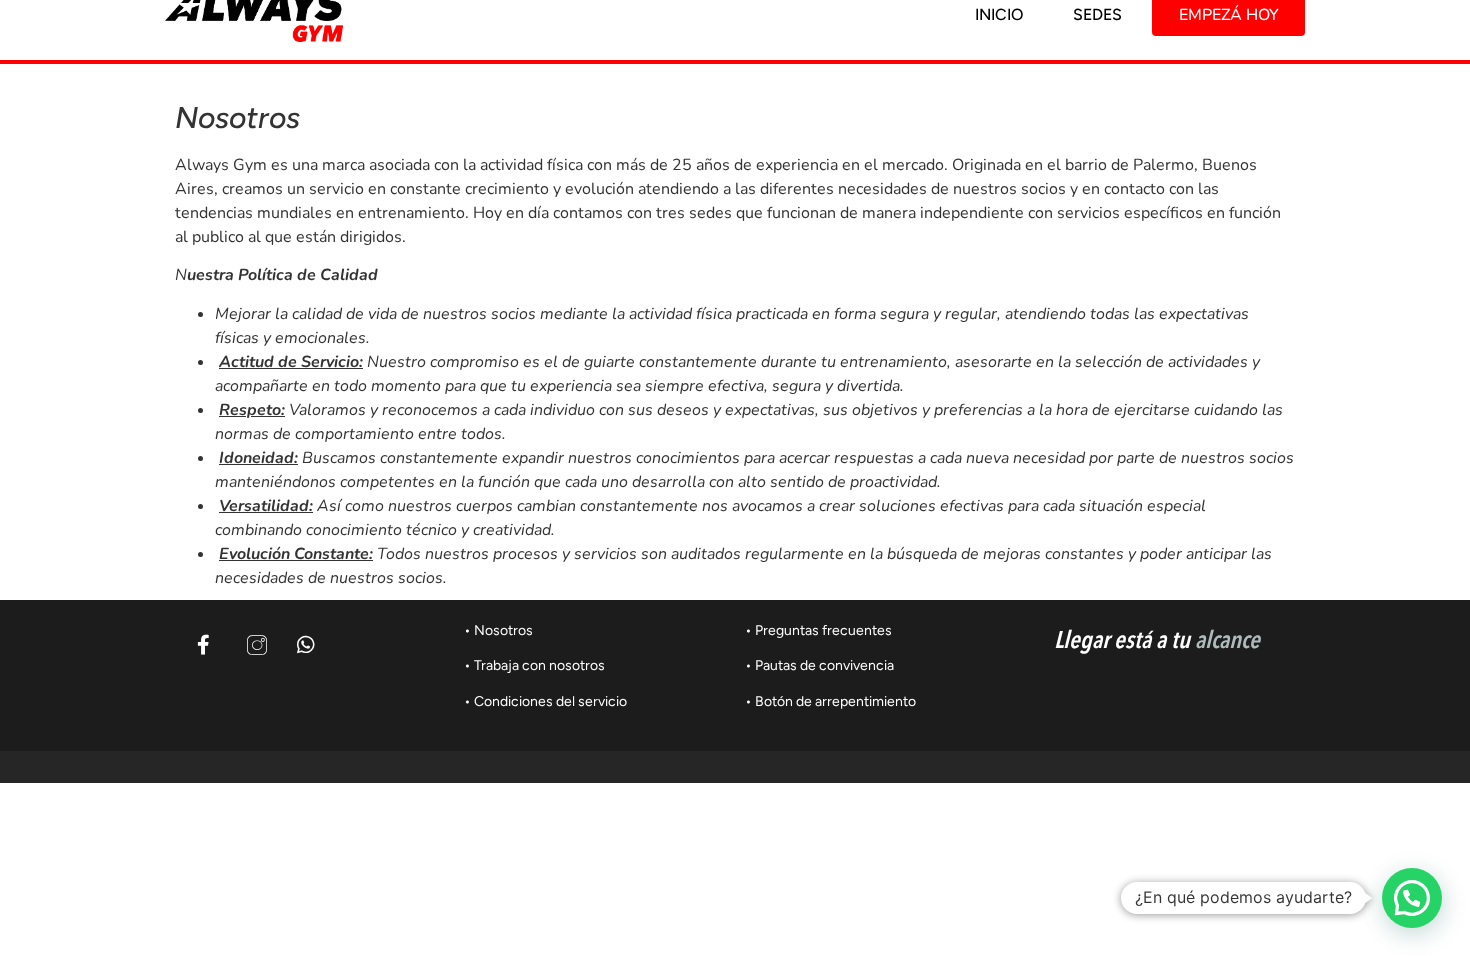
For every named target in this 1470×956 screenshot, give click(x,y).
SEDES (1097, 14)
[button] (1412, 898)
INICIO (999, 14)
